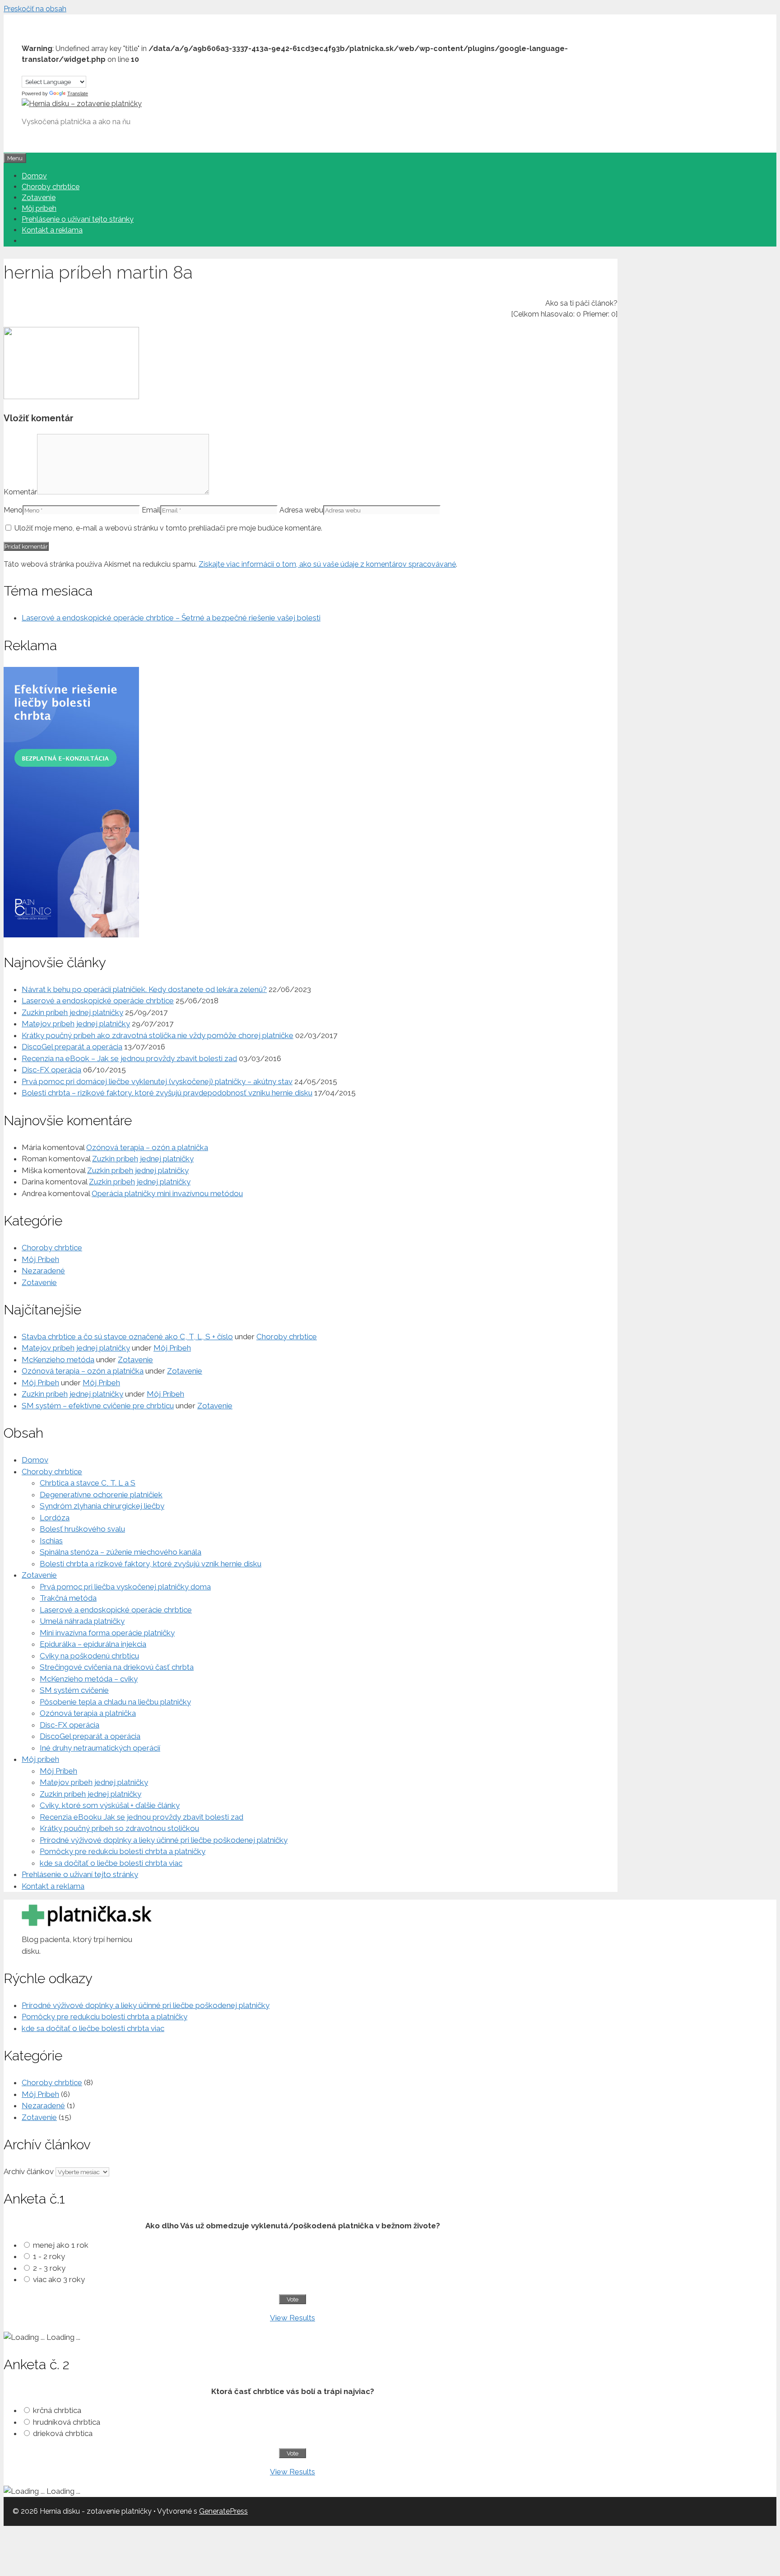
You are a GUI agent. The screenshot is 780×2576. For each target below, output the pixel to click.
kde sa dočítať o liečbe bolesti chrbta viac (111, 1863)
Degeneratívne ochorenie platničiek (101, 1495)
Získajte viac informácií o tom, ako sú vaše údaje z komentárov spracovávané (327, 564)
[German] (44, 69)
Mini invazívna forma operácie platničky (107, 1633)
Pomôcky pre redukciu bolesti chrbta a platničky (123, 1851)
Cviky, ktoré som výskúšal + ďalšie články (110, 1805)
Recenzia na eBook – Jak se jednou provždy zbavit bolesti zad (129, 1058)
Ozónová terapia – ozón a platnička (147, 1147)
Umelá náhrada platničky (82, 1621)
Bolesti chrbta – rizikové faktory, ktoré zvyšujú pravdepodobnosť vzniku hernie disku (167, 1093)
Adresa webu (301, 510)
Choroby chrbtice (51, 187)
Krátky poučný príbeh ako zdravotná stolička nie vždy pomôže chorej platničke (158, 1035)
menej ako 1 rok (61, 2245)
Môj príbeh (39, 208)
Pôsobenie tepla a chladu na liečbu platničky (115, 1702)
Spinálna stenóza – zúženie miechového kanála (121, 1552)
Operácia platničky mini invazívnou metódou (167, 1193)
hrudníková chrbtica (67, 2422)
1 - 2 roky (49, 2256)
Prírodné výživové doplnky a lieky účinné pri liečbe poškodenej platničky (164, 1840)
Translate (78, 93)
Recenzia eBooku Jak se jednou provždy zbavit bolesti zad (142, 1817)
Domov (34, 176)
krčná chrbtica (57, 2410)
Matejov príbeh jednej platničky (76, 1024)
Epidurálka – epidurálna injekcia (93, 1644)
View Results (292, 2318)
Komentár (20, 492)
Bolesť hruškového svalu (82, 1529)
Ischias (51, 1541)
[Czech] (26, 69)
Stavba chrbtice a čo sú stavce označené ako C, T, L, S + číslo (127, 1337)
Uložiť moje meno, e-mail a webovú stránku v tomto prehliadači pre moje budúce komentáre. (168, 528)
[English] (35, 69)
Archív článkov (29, 2171)
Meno (13, 510)
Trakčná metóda (68, 1598)
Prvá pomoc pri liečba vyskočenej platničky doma (125, 1587)
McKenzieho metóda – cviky (89, 1679)
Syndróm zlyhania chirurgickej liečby (102, 1506)
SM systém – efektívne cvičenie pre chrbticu (98, 1406)
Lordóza (55, 1518)
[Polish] (62, 69)
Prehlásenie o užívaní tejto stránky (78, 219)
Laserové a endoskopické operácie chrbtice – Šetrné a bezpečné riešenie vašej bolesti (171, 618)
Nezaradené (43, 1271)
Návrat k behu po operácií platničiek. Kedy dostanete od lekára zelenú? (144, 989)
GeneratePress (223, 2511)
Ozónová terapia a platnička (88, 1713)
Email (151, 510)
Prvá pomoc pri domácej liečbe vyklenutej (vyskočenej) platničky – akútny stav (157, 1081)
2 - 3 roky (49, 2268)
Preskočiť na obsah (35, 9)
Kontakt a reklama (52, 230)
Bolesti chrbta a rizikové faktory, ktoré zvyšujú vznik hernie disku (151, 1564)
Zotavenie (39, 198)
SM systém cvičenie (74, 1690)
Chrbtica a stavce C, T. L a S (88, 1483)
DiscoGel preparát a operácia (72, 1047)
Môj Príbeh (40, 1259)
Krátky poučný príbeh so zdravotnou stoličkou (119, 1828)
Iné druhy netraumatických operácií (100, 1748)
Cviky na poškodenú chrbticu (89, 1656)
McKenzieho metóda (58, 1360)
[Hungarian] (53, 69)
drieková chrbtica (63, 2433)
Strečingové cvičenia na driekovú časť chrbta (117, 1667)
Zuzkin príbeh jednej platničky (72, 1012)
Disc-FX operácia (51, 1070)
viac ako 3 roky (59, 2279)
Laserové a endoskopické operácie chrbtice (98, 1001)
